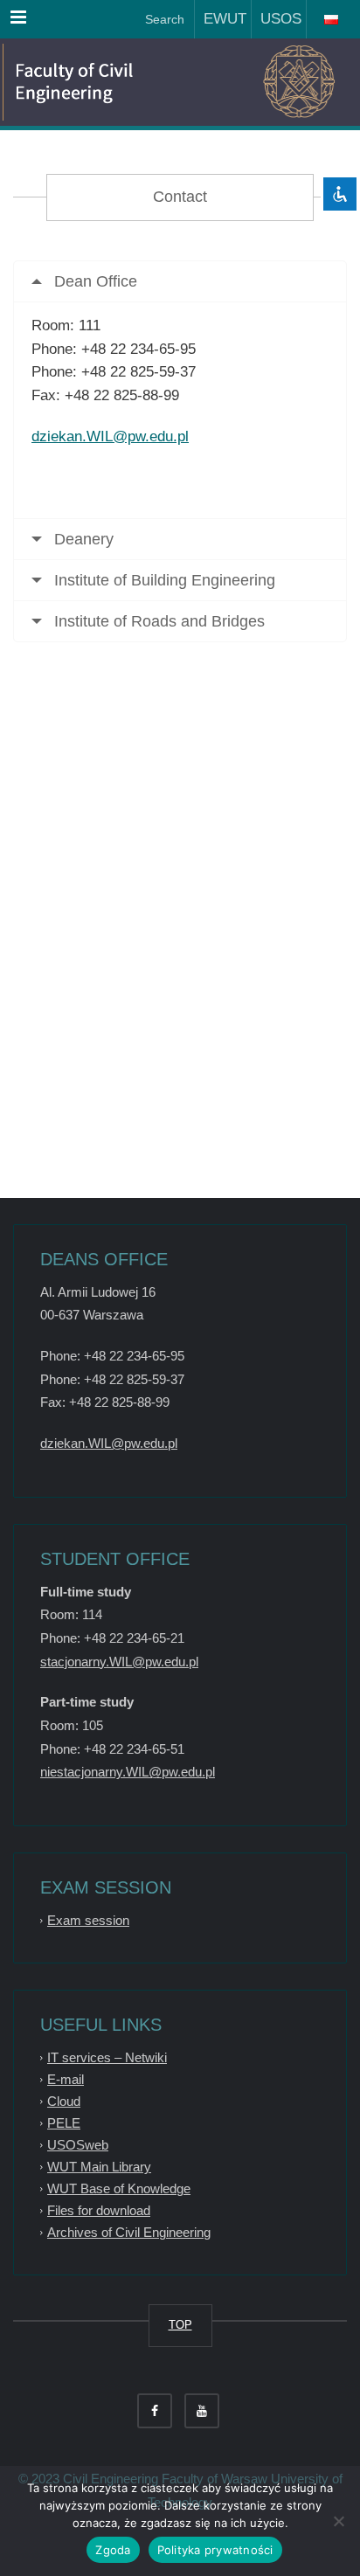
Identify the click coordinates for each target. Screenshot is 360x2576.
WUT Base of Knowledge (119, 2188)
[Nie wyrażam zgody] (338, 2521)
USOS (277, 19)
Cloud (64, 2101)
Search (163, 19)
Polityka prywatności (215, 2550)
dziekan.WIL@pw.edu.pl (110, 436)
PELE (64, 2123)
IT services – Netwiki (107, 2057)
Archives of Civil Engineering (129, 2232)
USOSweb (78, 2145)
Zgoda (113, 2550)
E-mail (66, 2079)
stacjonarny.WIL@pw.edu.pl (119, 1662)
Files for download (99, 2210)
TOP (180, 2325)
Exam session (88, 1920)
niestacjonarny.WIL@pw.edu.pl (128, 1772)
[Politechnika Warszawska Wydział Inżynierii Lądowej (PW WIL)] (96, 82)
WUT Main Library (99, 2167)
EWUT (221, 19)
